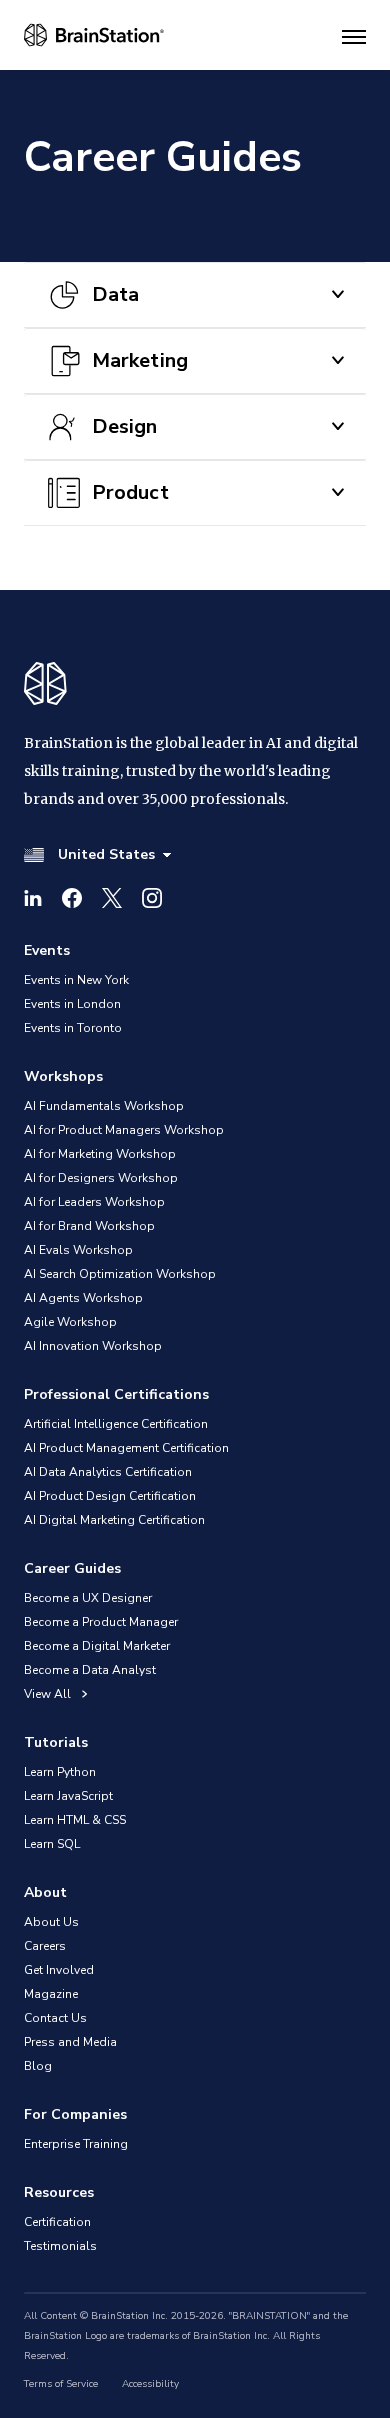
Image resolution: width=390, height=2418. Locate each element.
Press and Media (70, 2042)
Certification (57, 2222)
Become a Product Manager (101, 1622)
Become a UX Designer (88, 1598)
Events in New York (76, 980)
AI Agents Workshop (83, 1298)
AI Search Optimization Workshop (120, 1274)
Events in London (72, 1004)
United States (106, 854)
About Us (51, 1922)
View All (49, 1694)
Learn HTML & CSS (75, 1820)
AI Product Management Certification (126, 1448)
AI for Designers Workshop (101, 1178)
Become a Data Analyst (90, 1670)
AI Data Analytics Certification (108, 1472)
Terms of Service (61, 2384)
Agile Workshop (70, 1322)
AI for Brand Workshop (89, 1226)
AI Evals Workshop (78, 1250)
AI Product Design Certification (110, 1496)
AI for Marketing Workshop (100, 1154)
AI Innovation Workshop (93, 1346)
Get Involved (59, 1970)
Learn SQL (52, 1844)
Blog (38, 2066)
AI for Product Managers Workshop (124, 1130)
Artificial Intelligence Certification (116, 1424)
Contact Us (55, 2018)
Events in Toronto (73, 1028)
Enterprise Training (76, 2144)
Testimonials (60, 2246)
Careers (45, 1946)
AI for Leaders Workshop (94, 1202)
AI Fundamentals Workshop (104, 1106)
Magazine (51, 1994)
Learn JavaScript (68, 1796)
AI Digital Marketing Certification (114, 1520)
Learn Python (60, 1772)
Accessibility (150, 2384)
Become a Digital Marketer (97, 1646)
